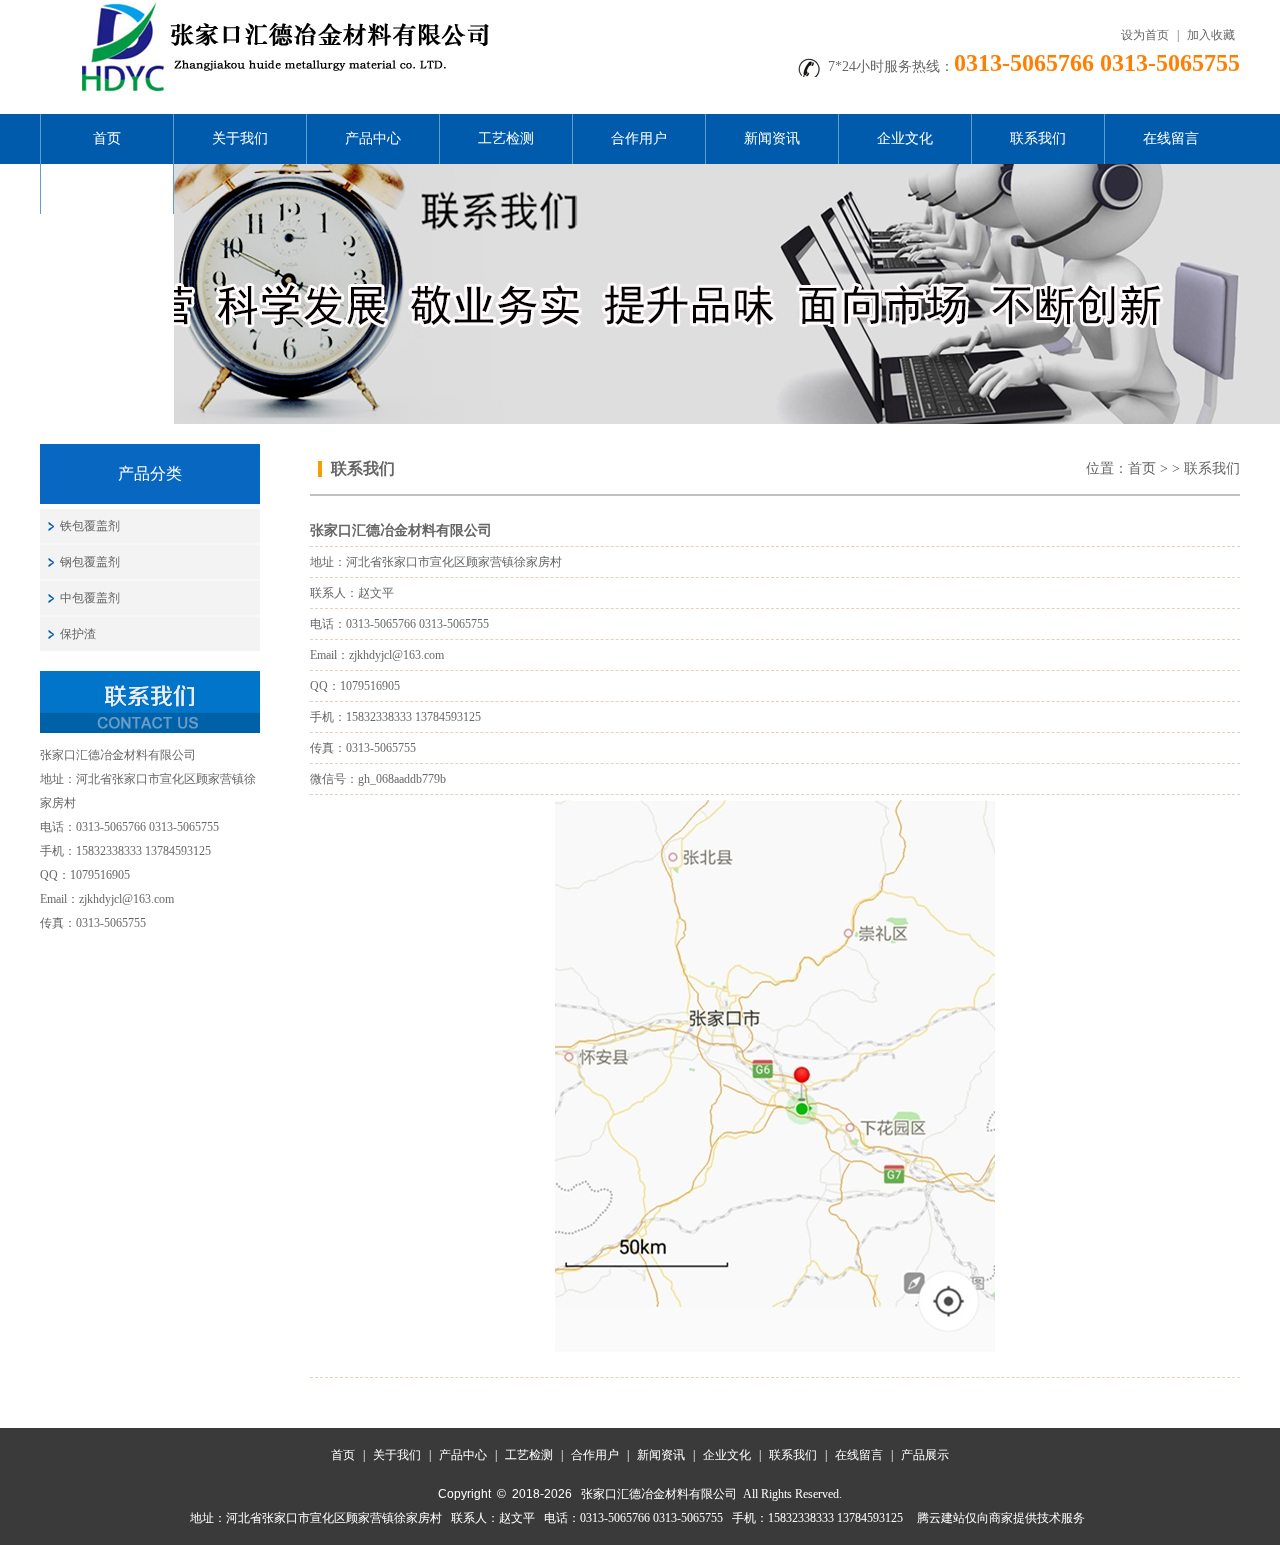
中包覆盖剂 (90, 598)
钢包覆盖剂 (90, 562)
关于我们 (240, 138)
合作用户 (639, 138)
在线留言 (1171, 138)
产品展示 (107, 188)
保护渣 (78, 634)
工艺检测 (506, 138)
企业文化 (905, 138)
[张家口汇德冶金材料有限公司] (279, 7)
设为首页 (1145, 35)
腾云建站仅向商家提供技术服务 (1001, 1518)
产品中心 (373, 138)
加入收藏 (1211, 35)
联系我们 (1038, 138)
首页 (107, 138)
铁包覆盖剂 (90, 526)
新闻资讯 (772, 138)
